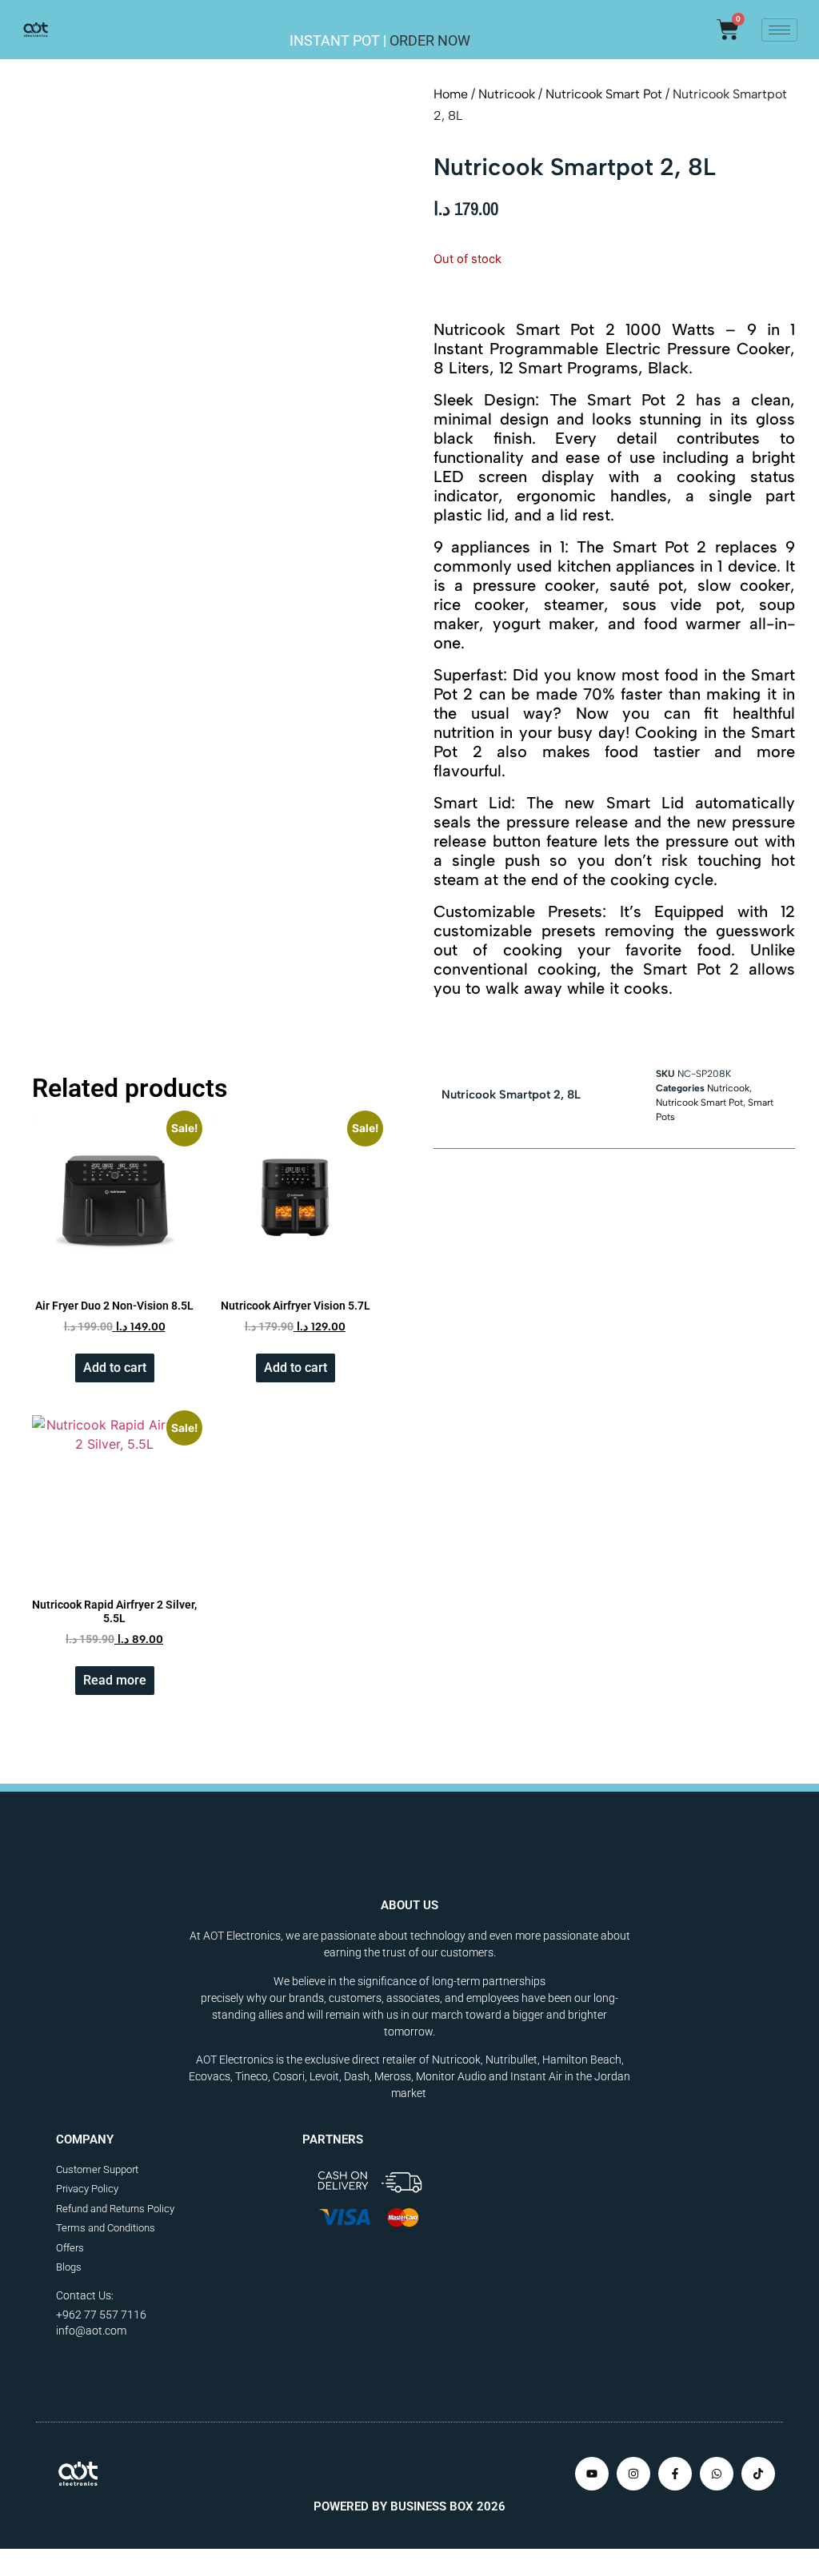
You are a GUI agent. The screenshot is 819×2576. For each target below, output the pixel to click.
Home (451, 94)
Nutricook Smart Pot (604, 94)
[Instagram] (633, 2474)
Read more (115, 1680)
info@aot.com (91, 2331)
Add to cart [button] (115, 1368)
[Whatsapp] (717, 2474)
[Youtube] (592, 2474)
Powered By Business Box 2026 (409, 2506)
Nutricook (507, 94)
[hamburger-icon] (779, 30)
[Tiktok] (758, 2474)
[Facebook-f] (675, 2474)
